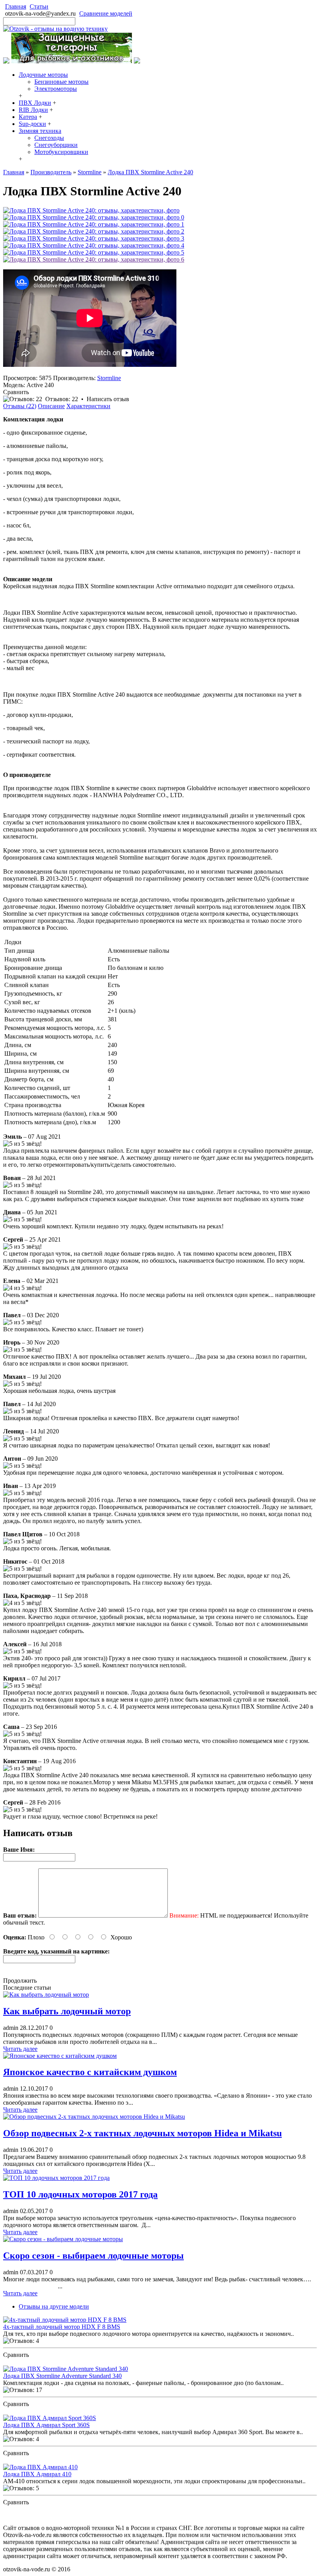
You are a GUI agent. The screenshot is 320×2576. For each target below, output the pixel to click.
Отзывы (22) (20, 406)
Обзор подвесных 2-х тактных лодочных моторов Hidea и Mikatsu (142, 2133)
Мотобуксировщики (61, 152)
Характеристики (88, 406)
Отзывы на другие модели (54, 2306)
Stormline (109, 378)
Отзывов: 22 (62, 399)
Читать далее (20, 2049)
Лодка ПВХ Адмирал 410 (37, 2474)
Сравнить (16, 392)
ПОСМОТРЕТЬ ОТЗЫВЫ (39, 2362)
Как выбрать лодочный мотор (67, 2011)
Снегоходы (49, 138)
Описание (51, 406)
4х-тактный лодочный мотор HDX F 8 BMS (62, 2327)
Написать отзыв (108, 399)
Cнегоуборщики (56, 145)
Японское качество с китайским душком (90, 2072)
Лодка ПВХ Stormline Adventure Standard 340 (62, 2376)
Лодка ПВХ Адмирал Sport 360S (46, 2425)
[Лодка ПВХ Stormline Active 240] (91, 210)
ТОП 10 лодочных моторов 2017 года (80, 2194)
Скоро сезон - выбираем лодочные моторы (93, 2256)
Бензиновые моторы (61, 82)
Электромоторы (56, 89)
